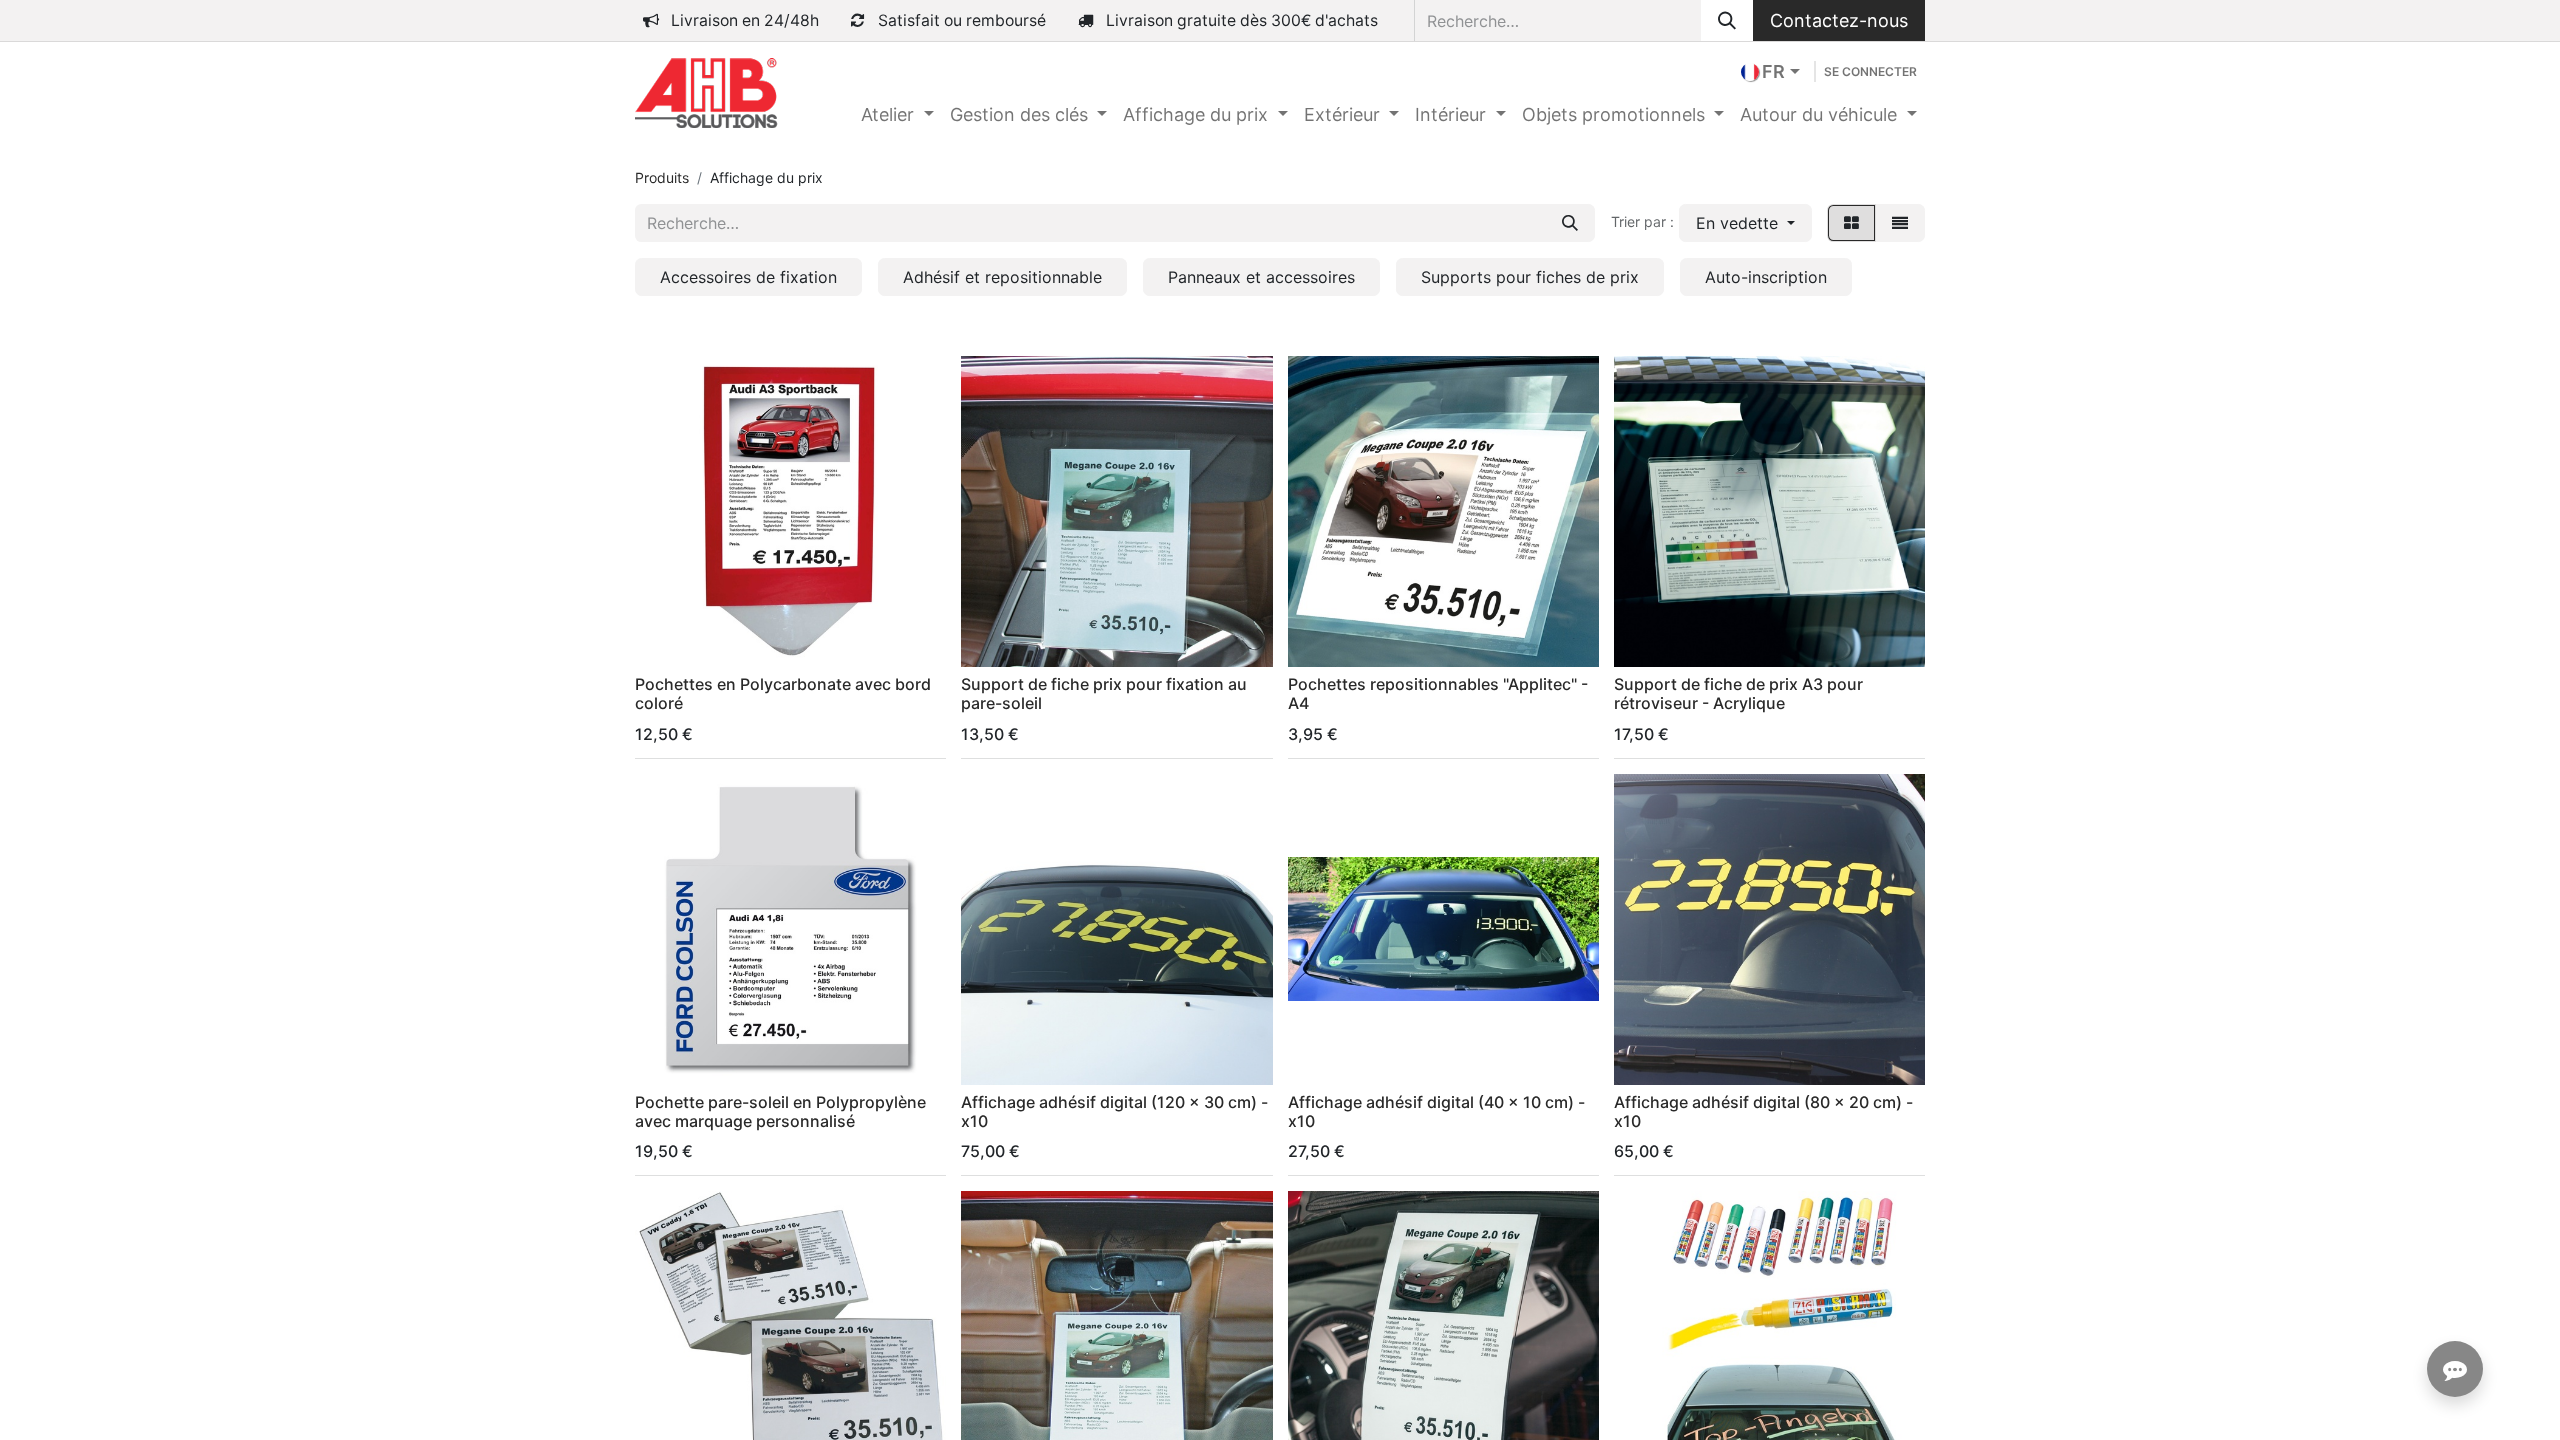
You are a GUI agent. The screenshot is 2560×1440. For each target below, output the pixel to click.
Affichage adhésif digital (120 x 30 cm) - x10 (1114, 1111)
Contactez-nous (1839, 20)
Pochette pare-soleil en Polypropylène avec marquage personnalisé (780, 1111)
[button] (1745, 223)
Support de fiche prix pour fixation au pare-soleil (1104, 693)
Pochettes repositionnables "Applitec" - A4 (1438, 693)
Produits (662, 177)
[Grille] (1851, 223)
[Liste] (1900, 223)
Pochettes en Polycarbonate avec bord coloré (783, 693)
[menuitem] (897, 114)
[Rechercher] (1727, 20)
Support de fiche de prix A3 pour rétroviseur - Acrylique (1738, 693)
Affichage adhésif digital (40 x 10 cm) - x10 (1436, 1111)
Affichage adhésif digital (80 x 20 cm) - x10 (1763, 1111)
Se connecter (1870, 71)
